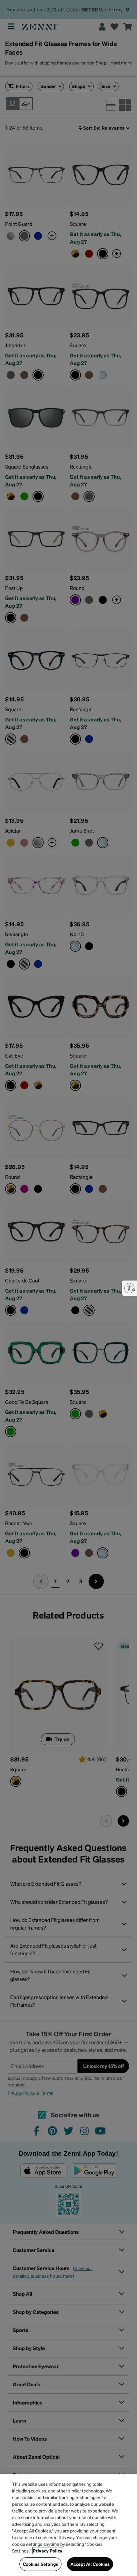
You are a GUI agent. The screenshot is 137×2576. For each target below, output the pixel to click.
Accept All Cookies (90, 2564)
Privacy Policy (48, 2551)
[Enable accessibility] (129, 1288)
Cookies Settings (40, 2564)
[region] (68, 2525)
